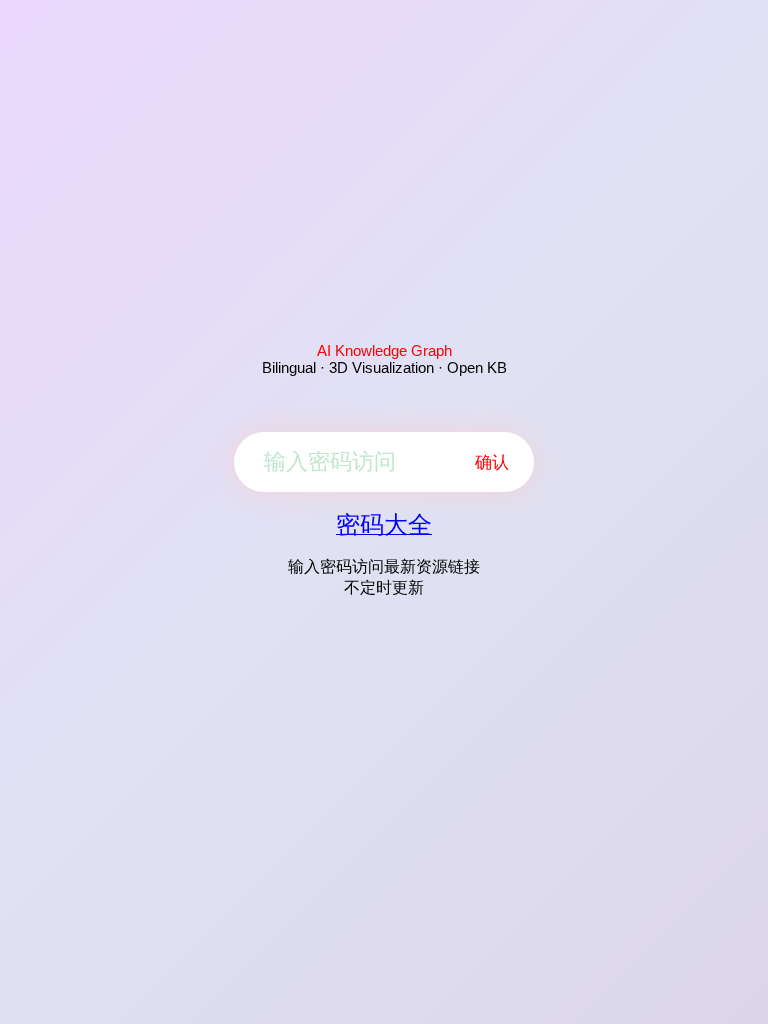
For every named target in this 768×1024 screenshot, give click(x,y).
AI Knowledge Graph (384, 350)
